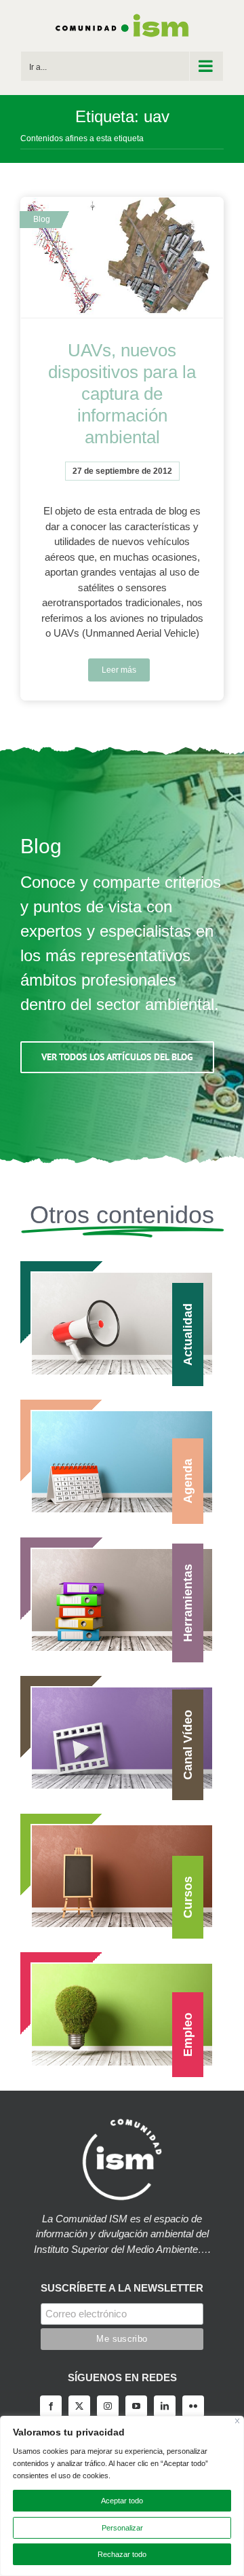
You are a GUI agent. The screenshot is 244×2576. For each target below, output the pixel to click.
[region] (122, 2496)
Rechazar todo (122, 2554)
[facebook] (51, 2406)
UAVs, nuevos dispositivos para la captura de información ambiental (122, 394)
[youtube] (136, 2406)
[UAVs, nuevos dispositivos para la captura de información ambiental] (122, 258)
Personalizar (122, 2528)
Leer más (119, 670)
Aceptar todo (122, 2501)
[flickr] (193, 2406)
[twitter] (79, 2406)
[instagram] (108, 2406)
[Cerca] (238, 2421)
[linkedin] (165, 2406)
